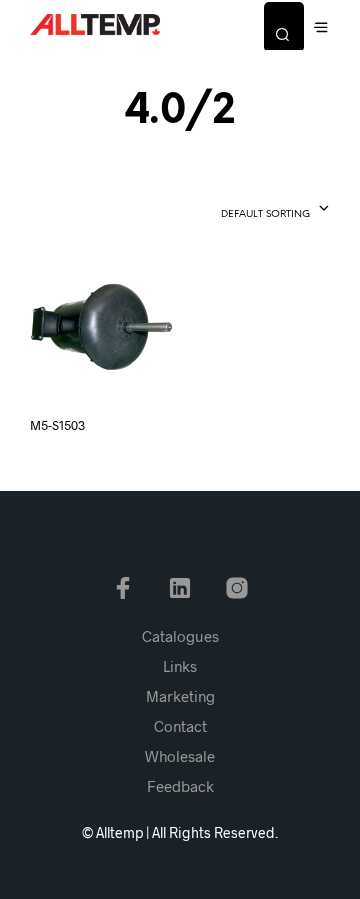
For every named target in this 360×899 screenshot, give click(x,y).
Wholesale (180, 756)
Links (180, 666)
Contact (180, 726)
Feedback (180, 786)
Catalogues (180, 636)
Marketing (180, 696)
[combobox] (240, 210)
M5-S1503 (57, 425)
